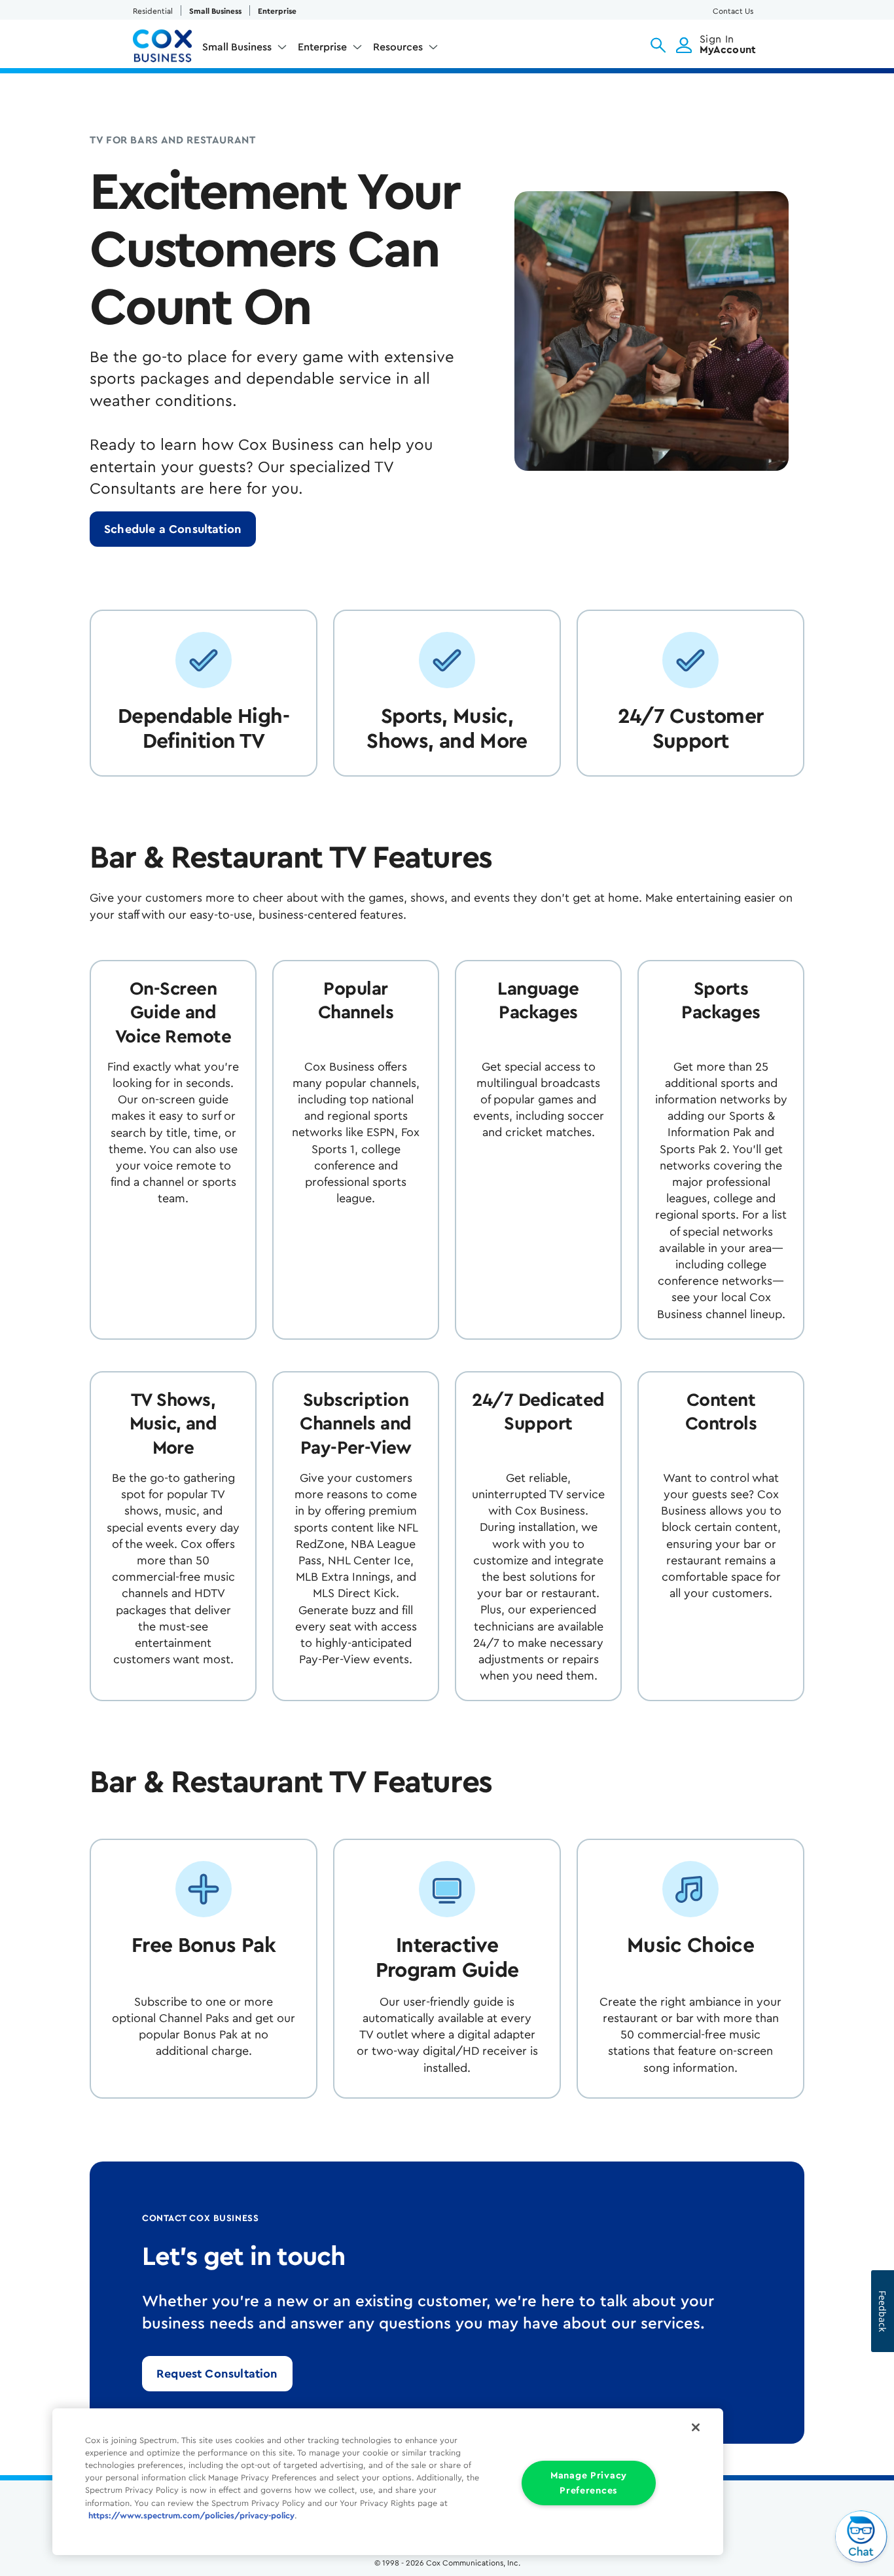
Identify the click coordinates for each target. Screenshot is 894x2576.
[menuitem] (245, 50)
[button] (658, 45)
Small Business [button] (237, 47)
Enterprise (277, 11)
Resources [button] (398, 47)
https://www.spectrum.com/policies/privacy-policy (191, 2516)
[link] (173, 529)
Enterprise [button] (322, 47)
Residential (153, 11)
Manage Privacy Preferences (589, 2483)
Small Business (215, 11)
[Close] (696, 2427)
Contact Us (733, 11)
